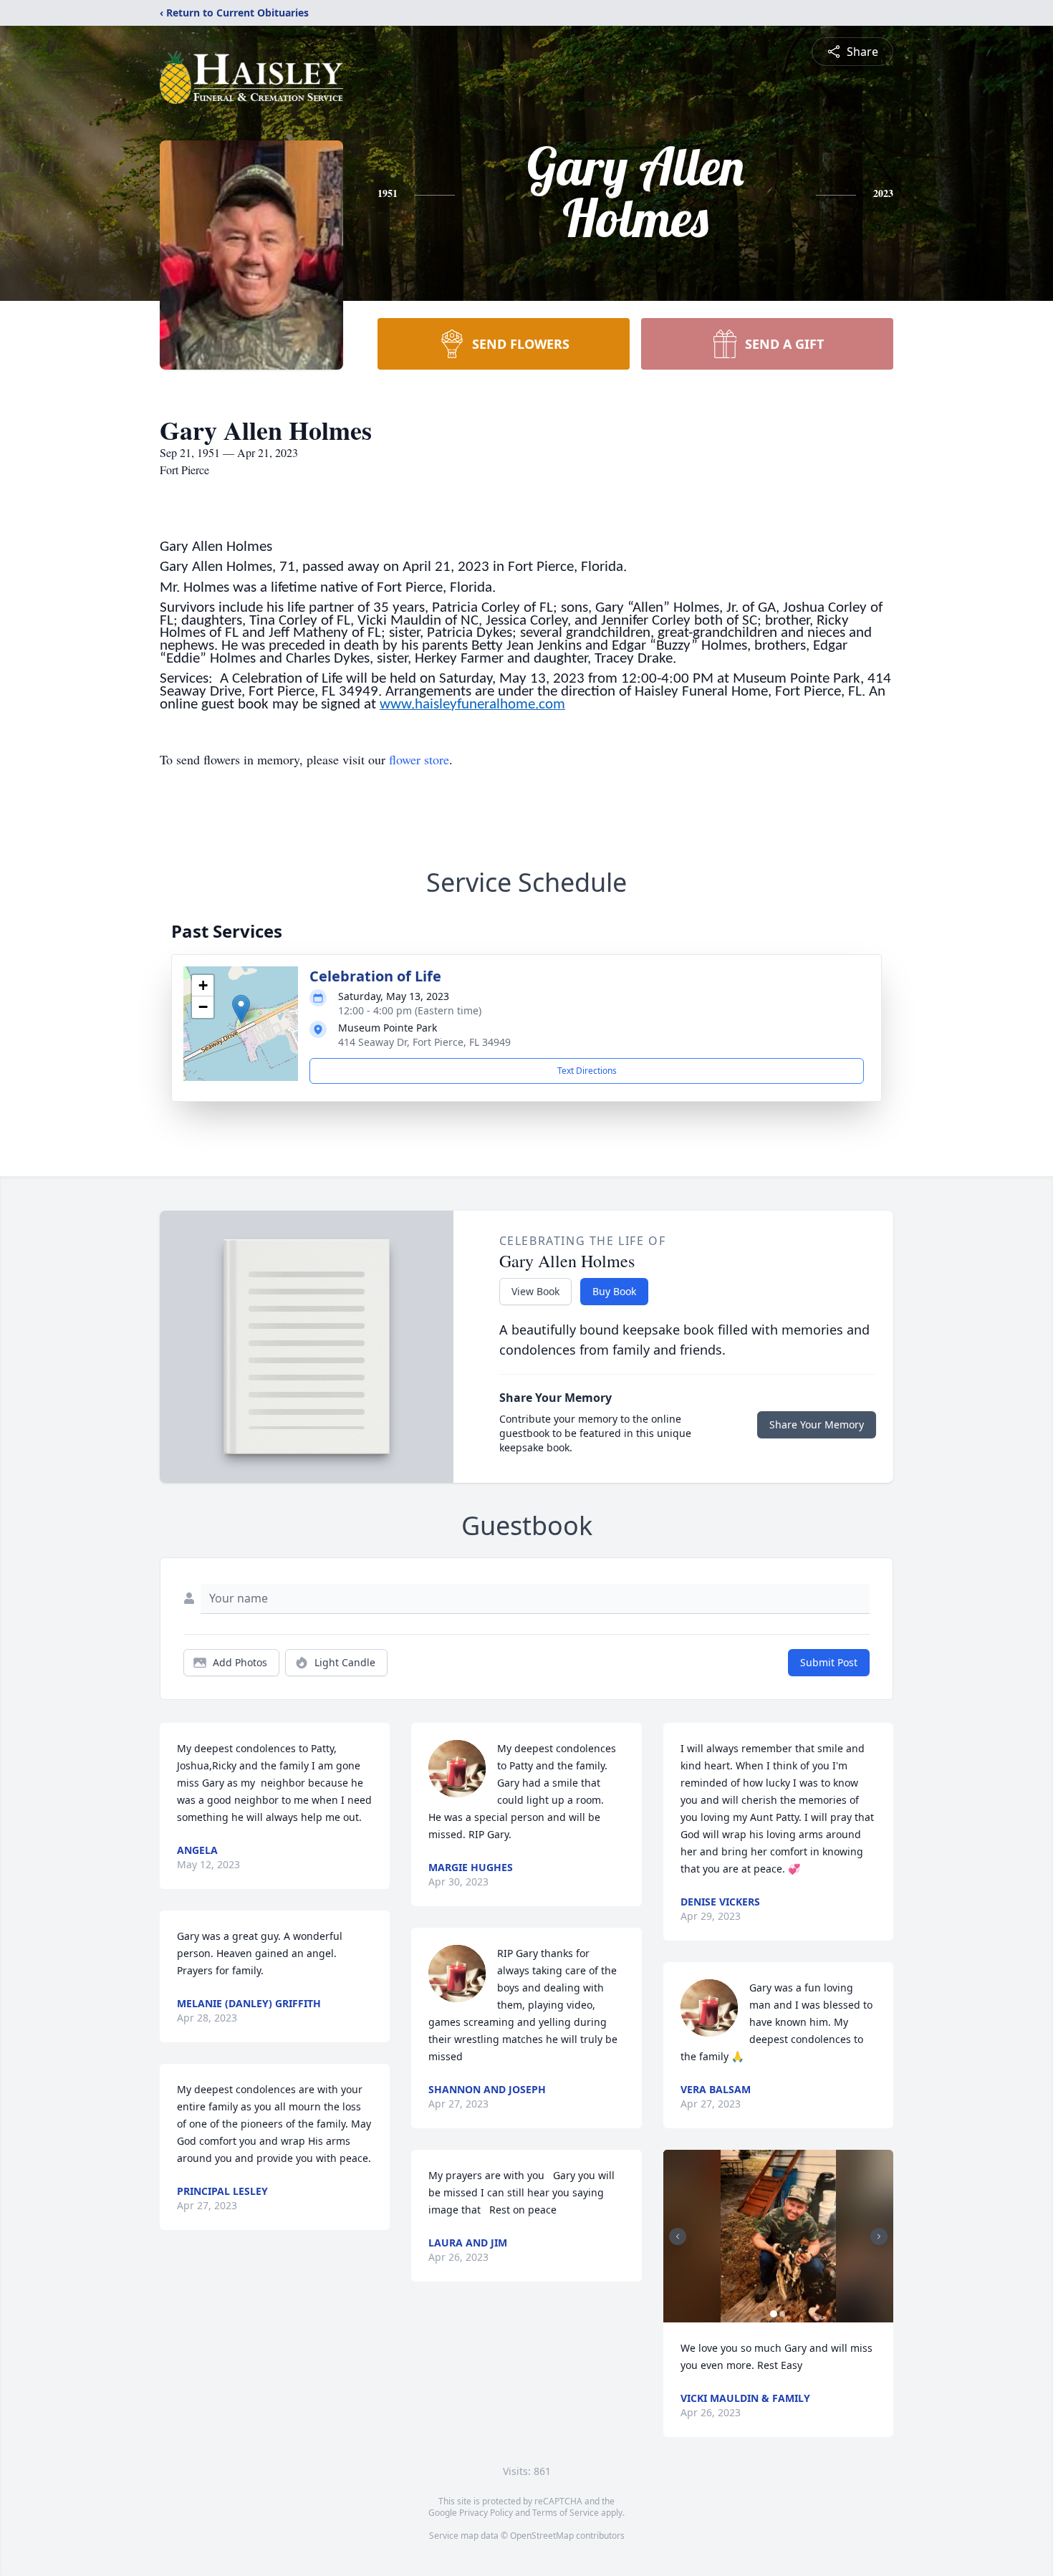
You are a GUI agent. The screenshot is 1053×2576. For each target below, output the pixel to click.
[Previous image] (678, 2236)
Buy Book (614, 1291)
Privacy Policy (486, 2513)
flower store (419, 759)
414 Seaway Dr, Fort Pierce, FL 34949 (424, 1042)
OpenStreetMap (542, 2536)
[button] (241, 1009)
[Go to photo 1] (774, 2314)
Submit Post (829, 1662)
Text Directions (587, 1071)
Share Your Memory (817, 1424)
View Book (535, 1291)
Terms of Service (566, 2513)
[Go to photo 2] (782, 2314)
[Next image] (879, 2236)
